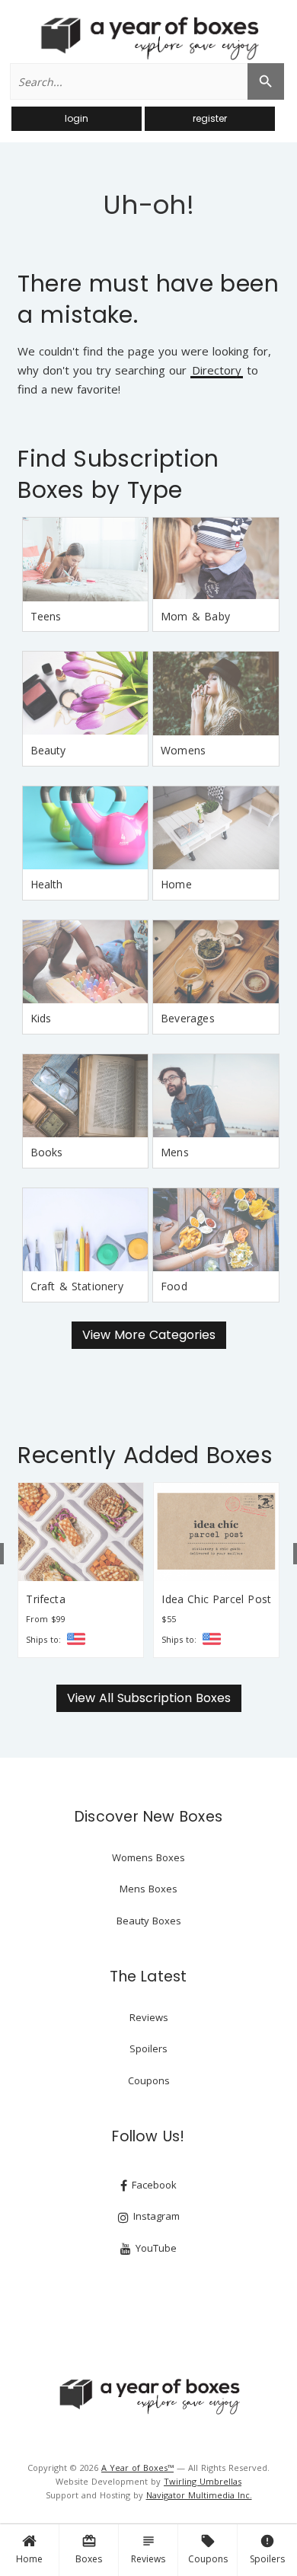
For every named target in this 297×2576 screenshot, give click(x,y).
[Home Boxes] (216, 828)
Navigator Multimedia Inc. (199, 2495)
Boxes (89, 2549)
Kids (41, 1018)
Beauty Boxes (149, 1921)
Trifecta (45, 1599)
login (77, 118)
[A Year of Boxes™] (148, 38)
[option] (81, 1570)
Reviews (148, 2549)
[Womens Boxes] (216, 693)
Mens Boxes (148, 1889)
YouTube (155, 2248)
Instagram (155, 2216)
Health (47, 884)
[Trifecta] (81, 1532)
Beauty (48, 750)
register (210, 118)
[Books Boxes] (85, 1096)
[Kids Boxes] (85, 962)
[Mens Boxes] (216, 1096)
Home (29, 2559)
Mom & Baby (195, 616)
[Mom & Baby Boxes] (216, 560)
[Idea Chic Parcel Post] (216, 1532)
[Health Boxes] (85, 828)
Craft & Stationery (77, 1286)
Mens (175, 1152)
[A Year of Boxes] (148, 2396)
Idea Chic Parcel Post (216, 1599)
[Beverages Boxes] (216, 962)
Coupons (208, 2549)
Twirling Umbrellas (203, 2481)
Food (174, 1286)
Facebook (153, 2185)
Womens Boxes (148, 1857)
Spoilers (267, 2549)
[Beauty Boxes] (85, 693)
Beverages (188, 1018)
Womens (183, 750)
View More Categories (149, 1335)
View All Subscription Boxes (149, 1698)
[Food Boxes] (216, 1230)
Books (47, 1152)
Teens (46, 616)
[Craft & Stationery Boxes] (85, 1230)
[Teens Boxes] (85, 560)
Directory (217, 371)
